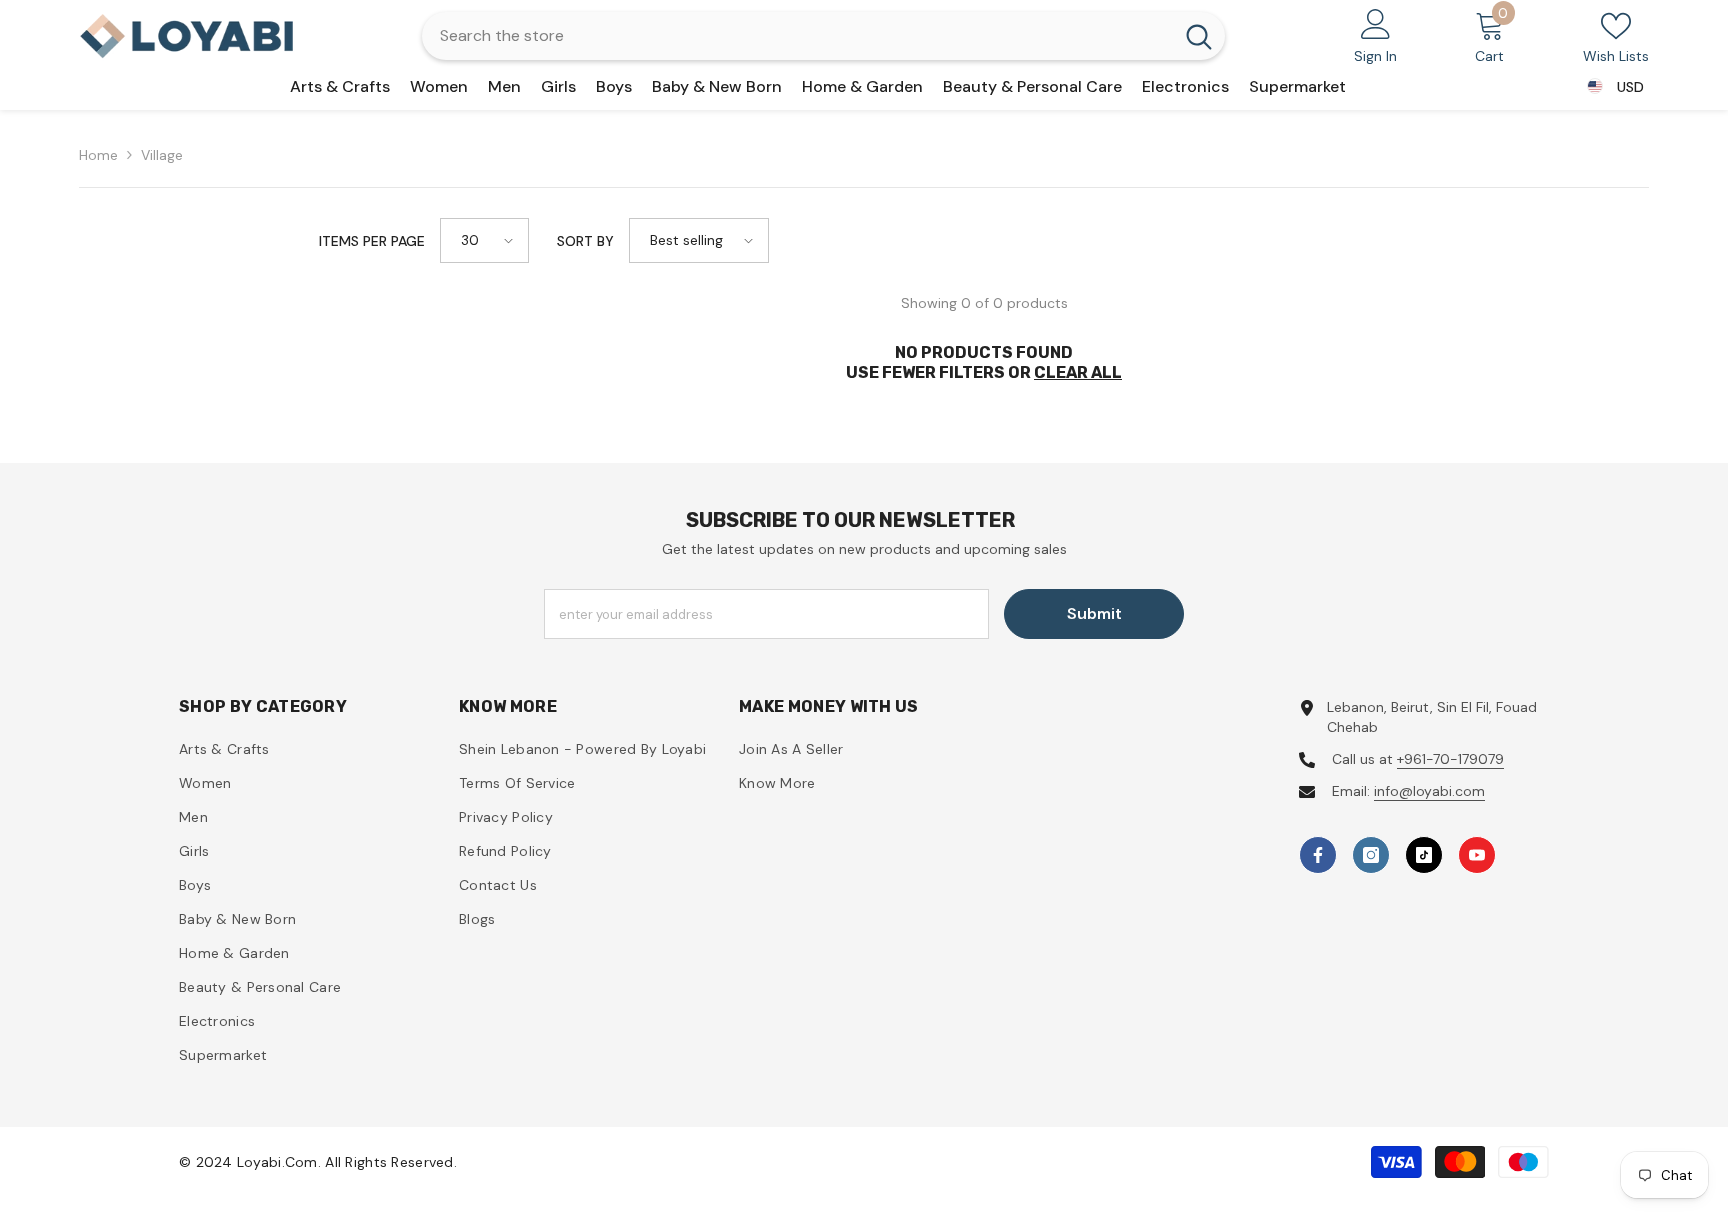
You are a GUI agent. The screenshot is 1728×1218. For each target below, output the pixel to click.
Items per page (372, 241)
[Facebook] (1318, 855)
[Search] (823, 36)
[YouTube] (1477, 855)
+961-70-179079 (1450, 759)
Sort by (585, 241)
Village (162, 155)
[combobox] (797, 36)
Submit (1094, 613)
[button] (484, 240)
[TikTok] (1424, 855)
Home (98, 155)
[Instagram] (1371, 855)
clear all (1078, 372)
